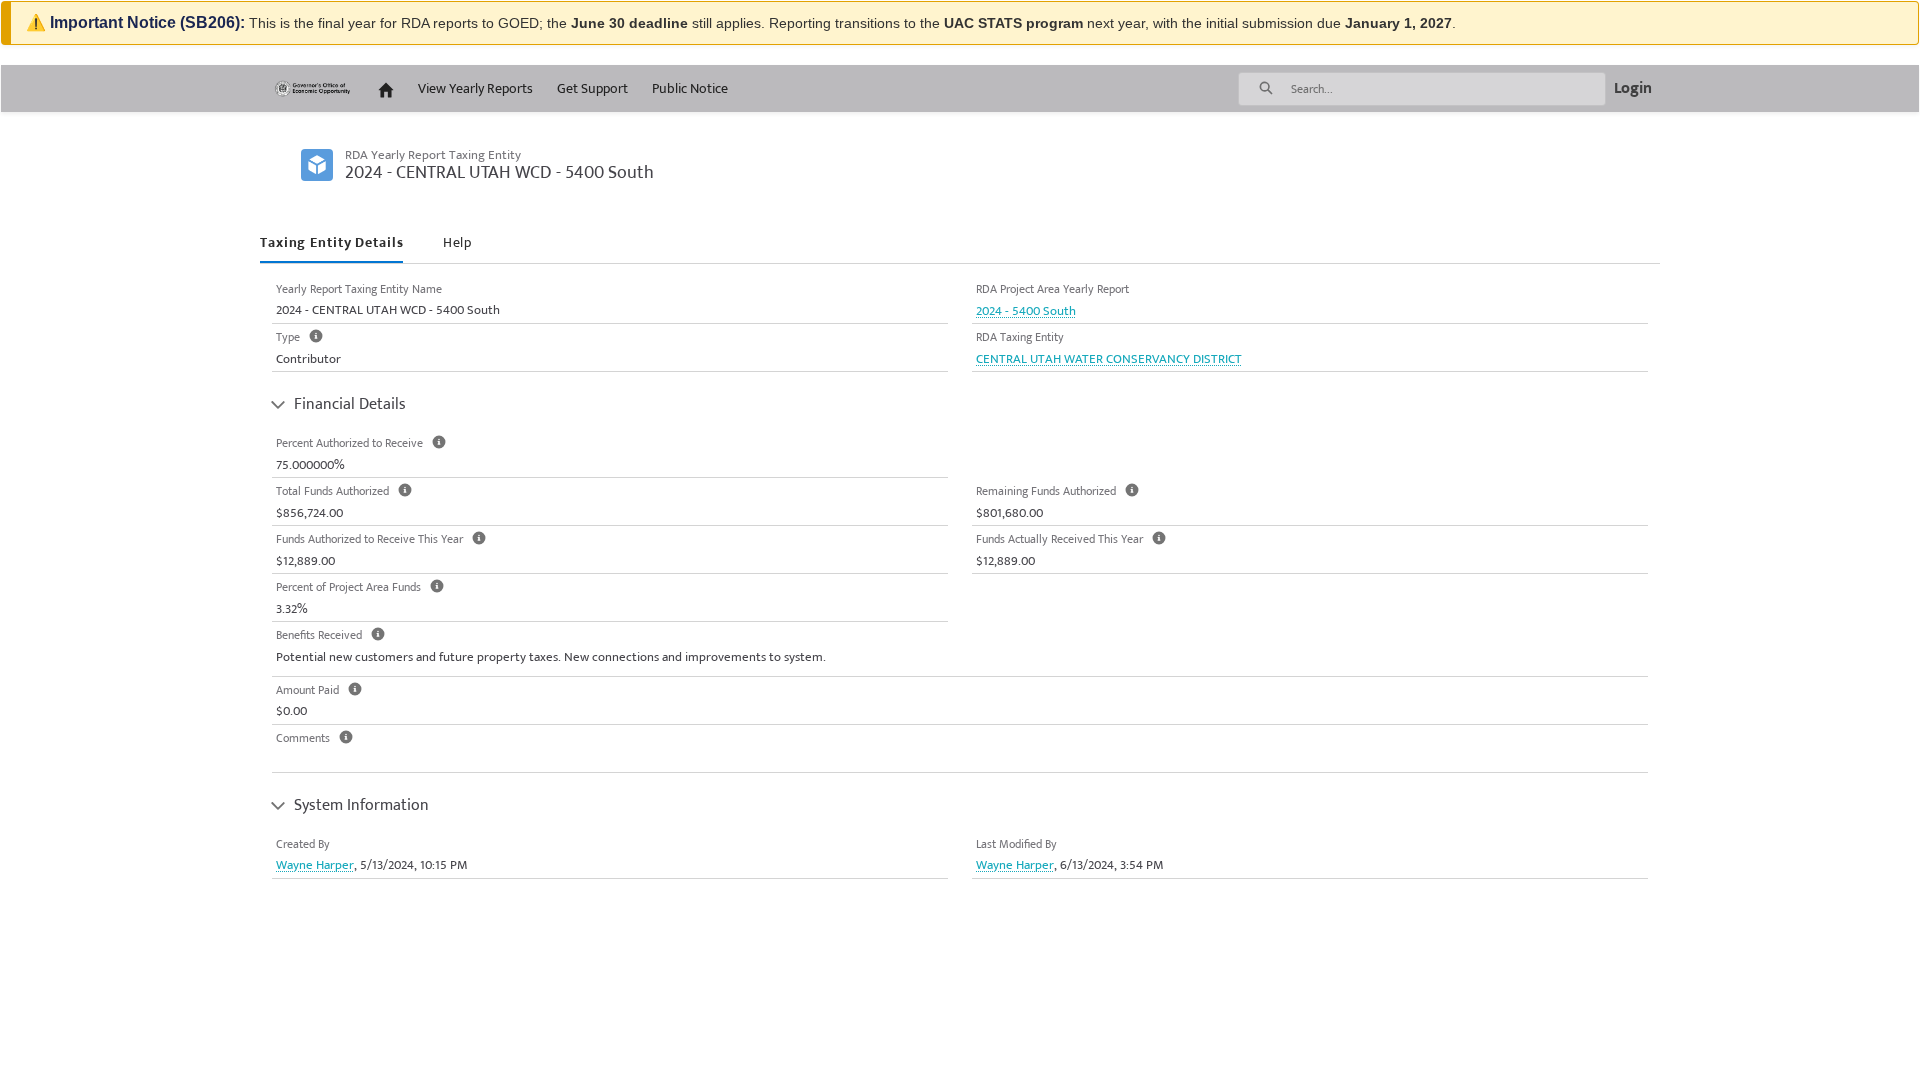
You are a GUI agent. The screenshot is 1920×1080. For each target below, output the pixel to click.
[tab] (331, 243)
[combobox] (1448, 89)
